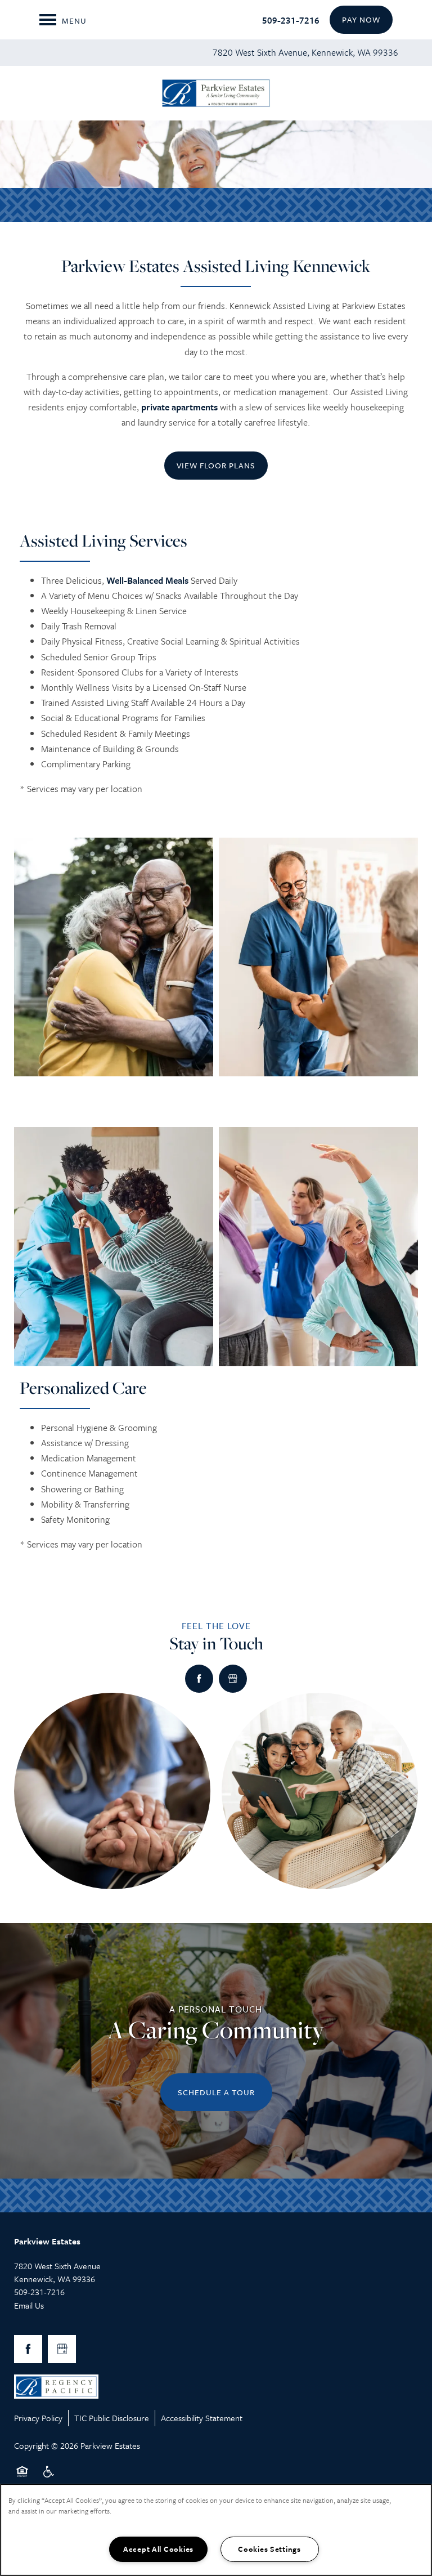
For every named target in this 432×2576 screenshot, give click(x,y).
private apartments (179, 407)
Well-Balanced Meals (147, 580)
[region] (216, 2530)
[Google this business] (233, 1679)
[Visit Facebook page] (199, 1679)
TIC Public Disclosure (112, 2418)
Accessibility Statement (202, 2418)
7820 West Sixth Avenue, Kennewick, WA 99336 (305, 52)
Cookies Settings (269, 2549)
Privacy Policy (38, 2418)
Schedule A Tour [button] (216, 2092)
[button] (361, 20)
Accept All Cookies (158, 2549)
